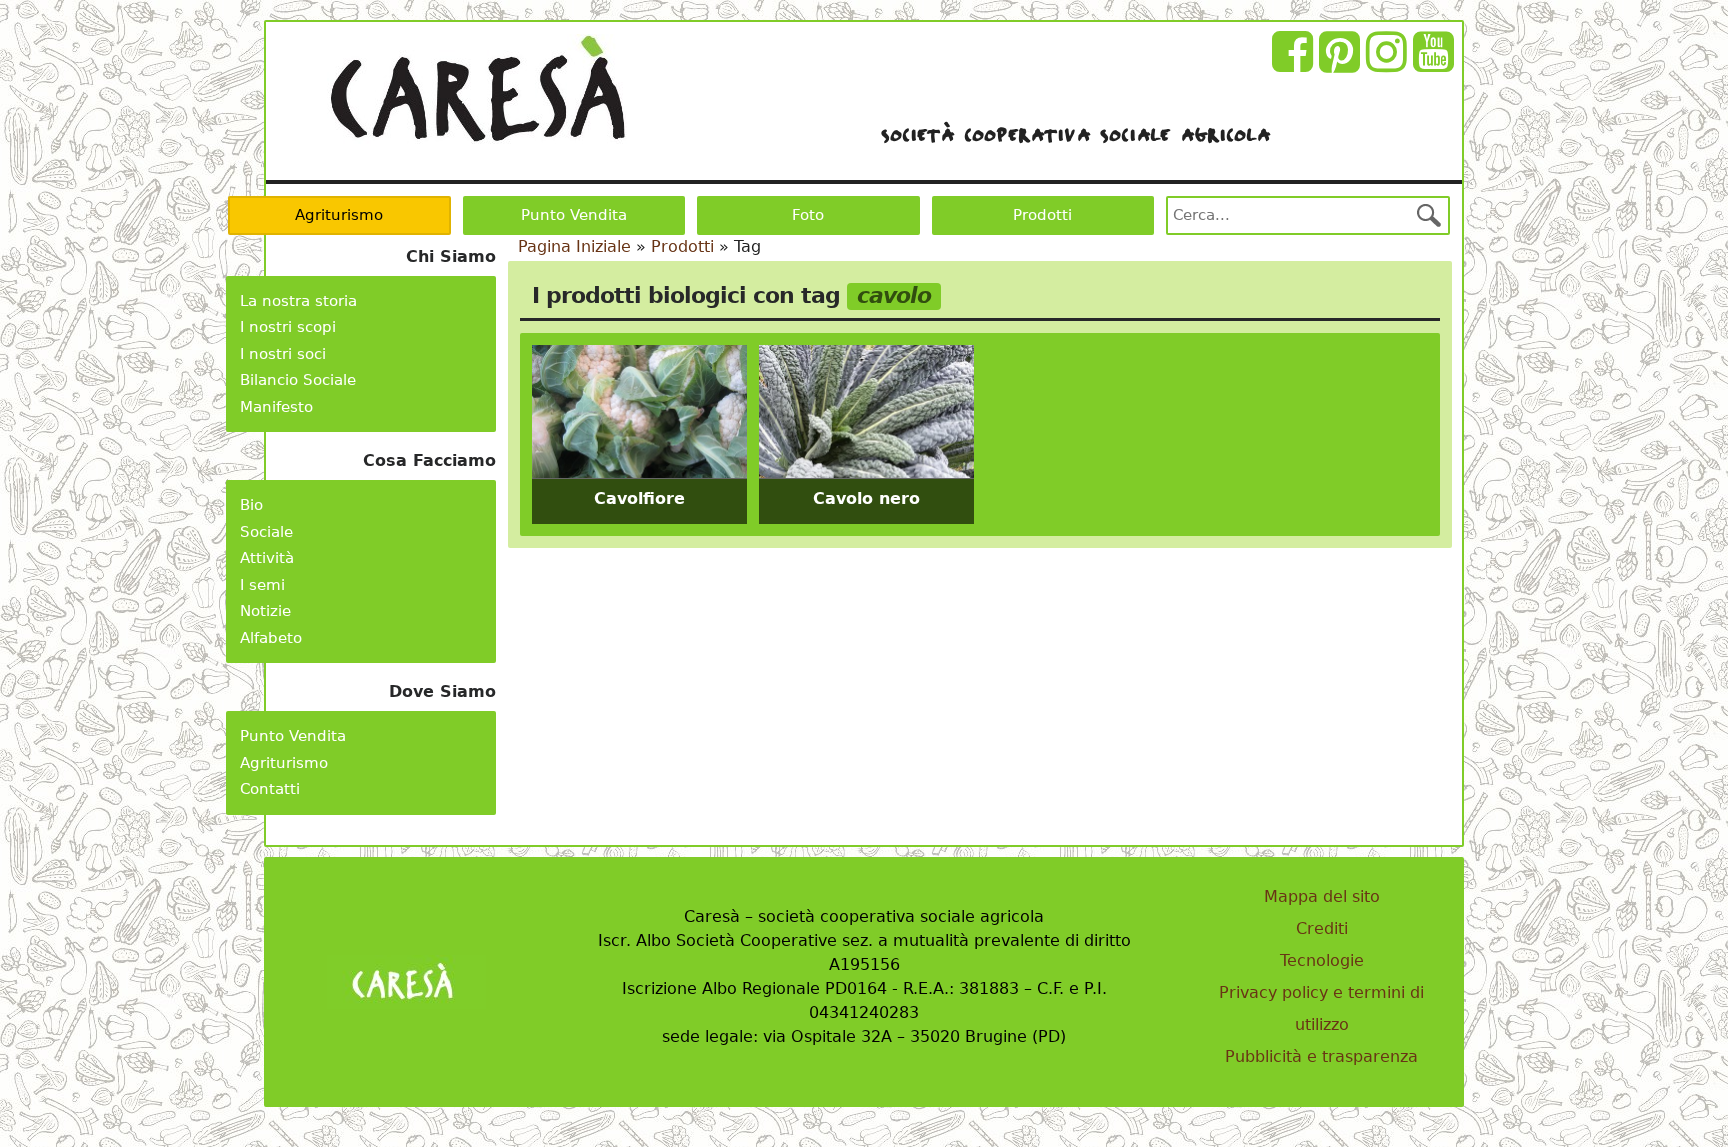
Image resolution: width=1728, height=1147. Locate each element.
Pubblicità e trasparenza (1321, 1056)
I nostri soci (283, 354)
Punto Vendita (574, 215)
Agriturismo (339, 215)
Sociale (266, 532)
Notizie (265, 611)
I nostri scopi (288, 327)
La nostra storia (298, 301)
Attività (267, 558)
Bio (251, 505)
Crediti (1322, 928)
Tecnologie (1322, 960)
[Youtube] (1436, 63)
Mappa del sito (1322, 896)
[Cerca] (1429, 215)
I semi (262, 585)
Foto (808, 215)
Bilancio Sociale (298, 380)
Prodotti (1042, 215)
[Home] (477, 89)
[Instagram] (1389, 63)
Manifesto (276, 407)
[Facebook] (1295, 63)
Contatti (270, 789)
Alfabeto (271, 638)
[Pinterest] (1342, 63)
